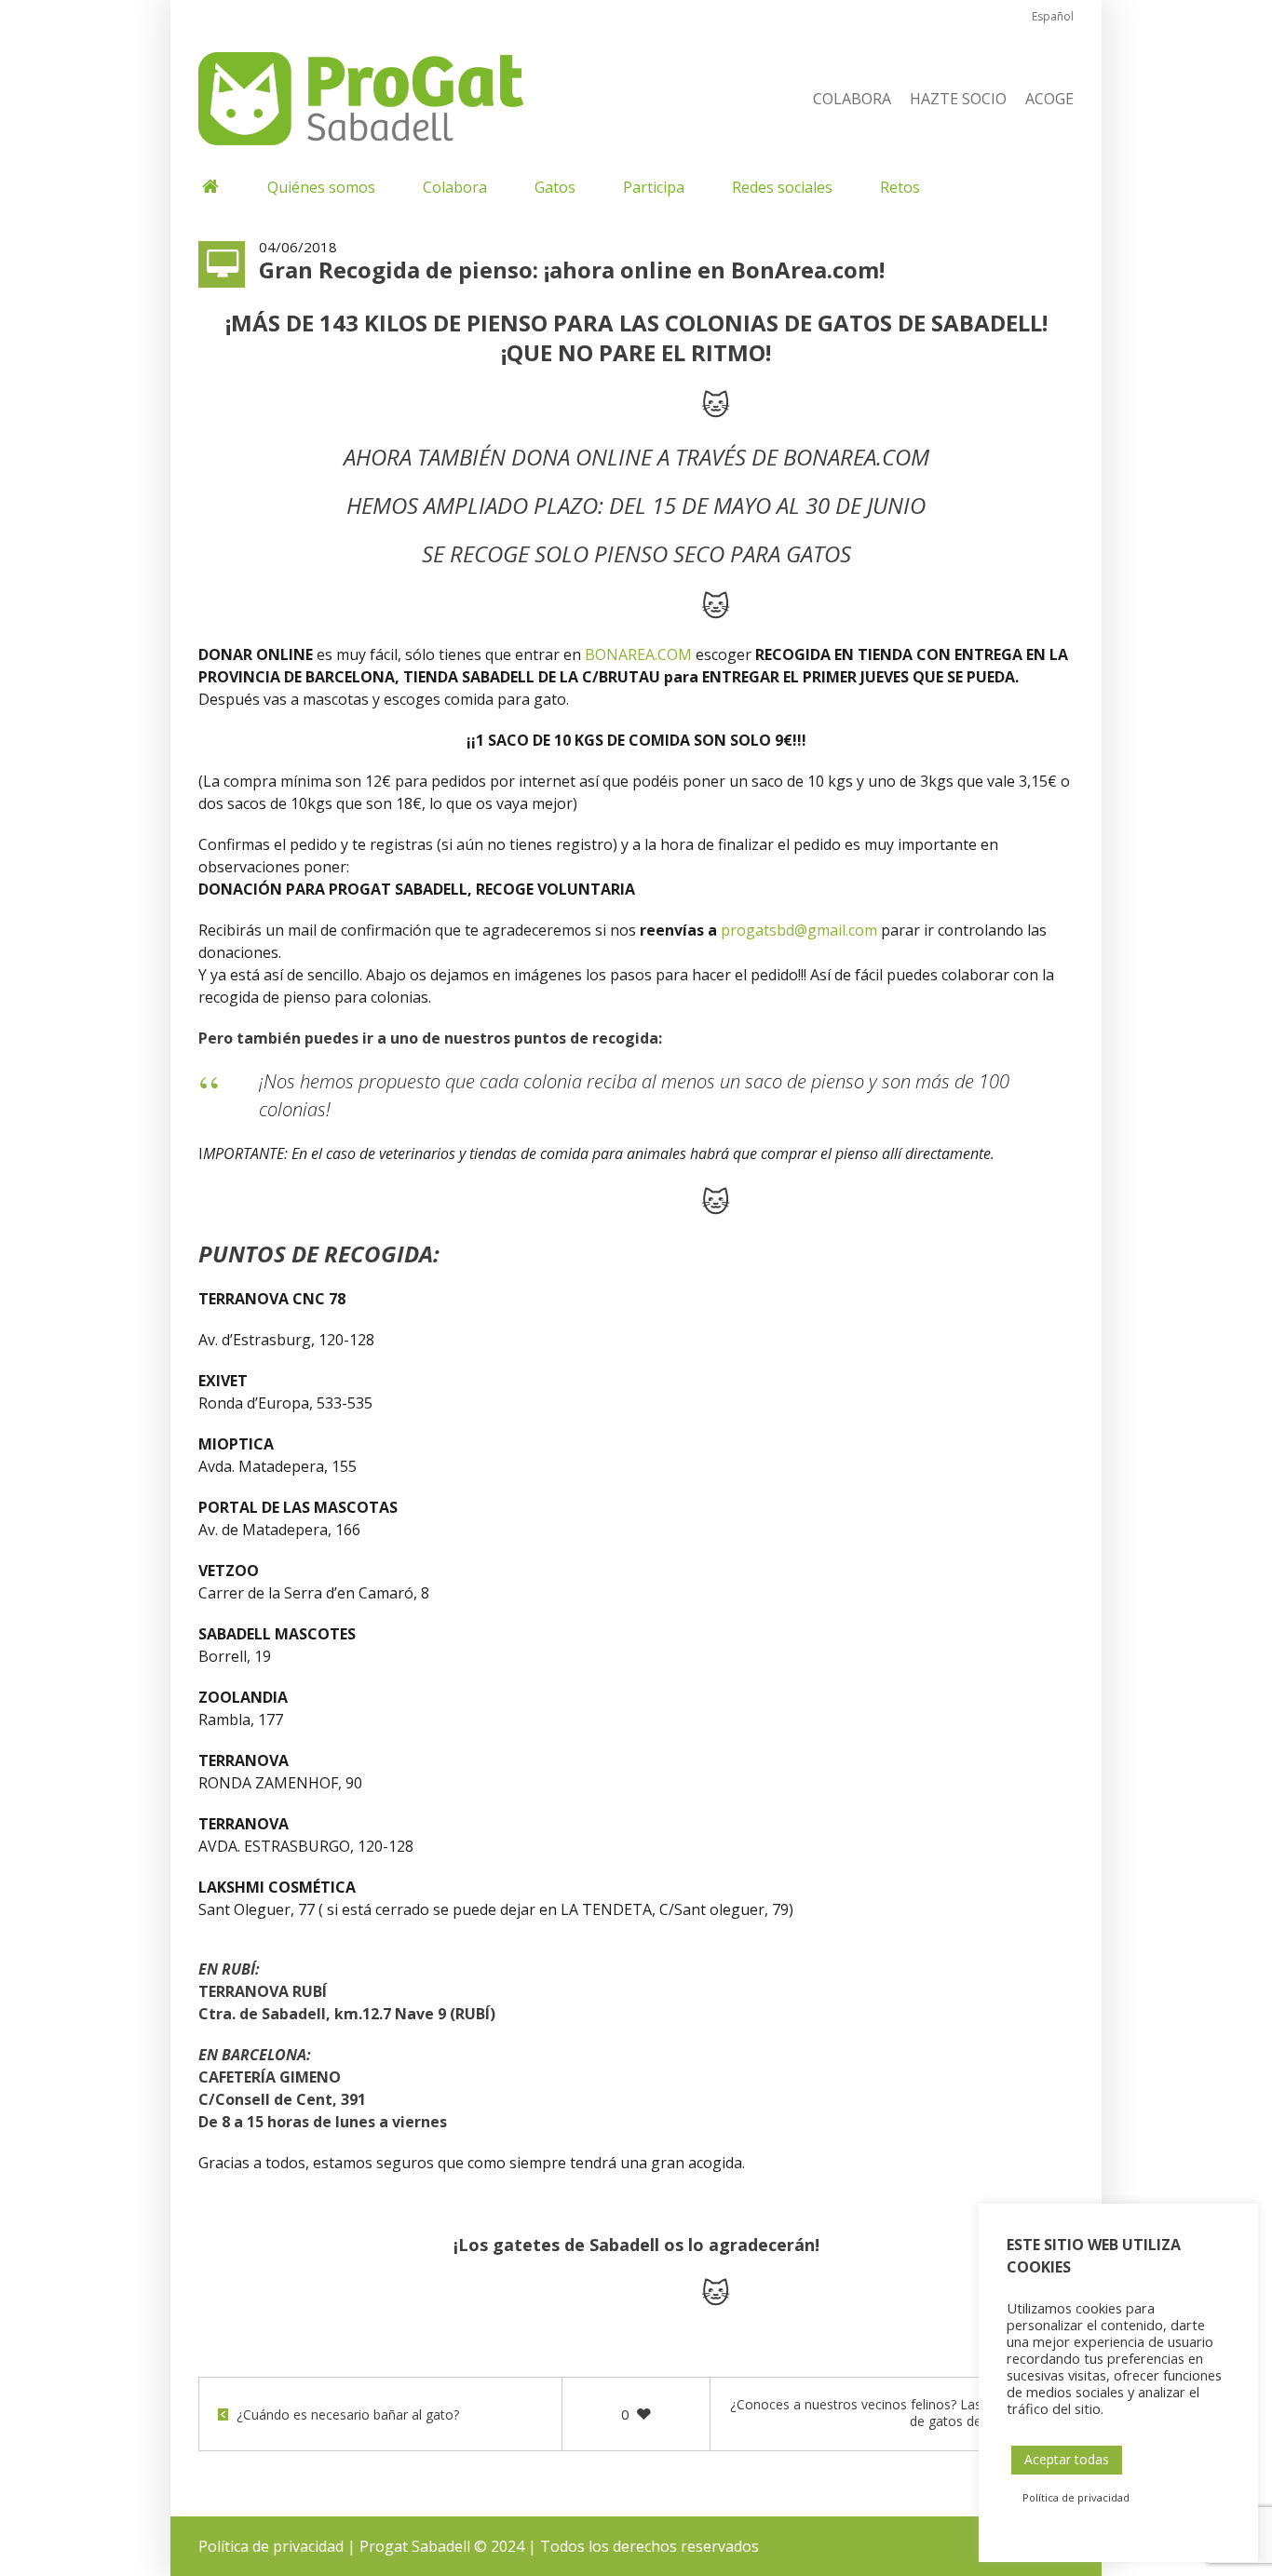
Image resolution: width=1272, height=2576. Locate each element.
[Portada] (209, 187)
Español (1053, 16)
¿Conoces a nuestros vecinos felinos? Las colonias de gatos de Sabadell (883, 2413)
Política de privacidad (271, 2546)
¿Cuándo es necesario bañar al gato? (348, 2415)
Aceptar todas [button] (1067, 2459)
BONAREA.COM (856, 457)
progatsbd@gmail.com (799, 930)
